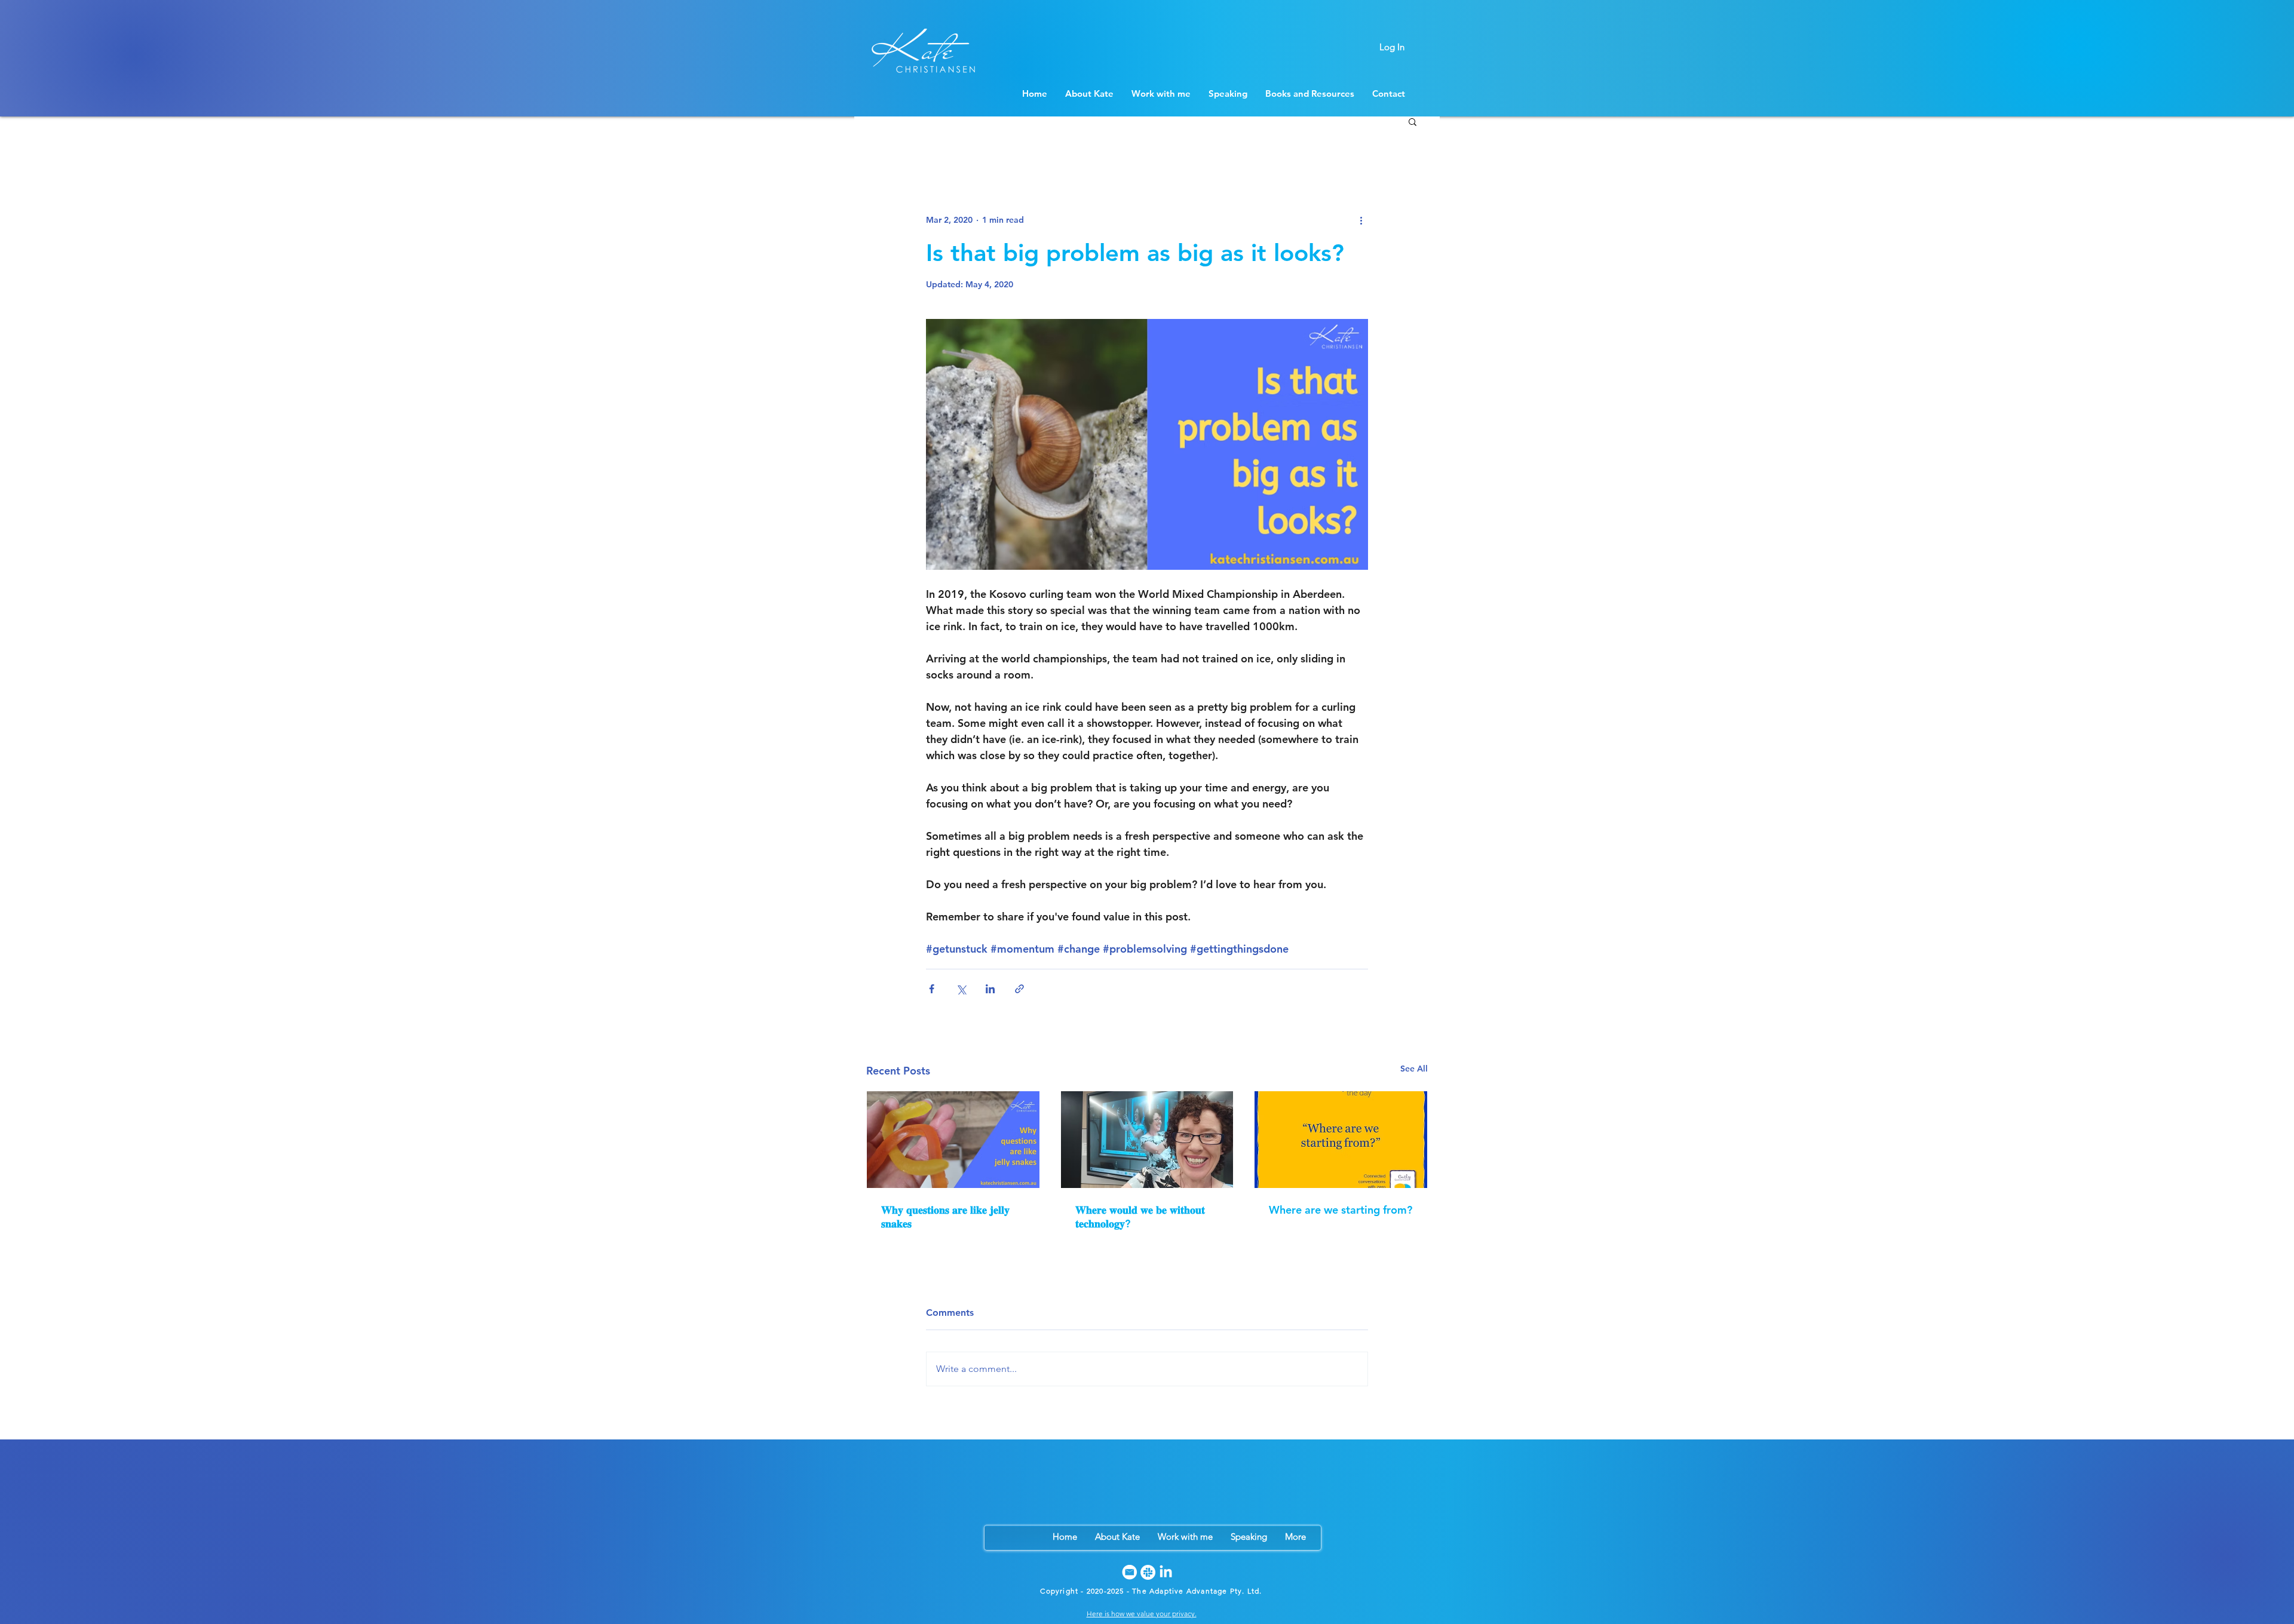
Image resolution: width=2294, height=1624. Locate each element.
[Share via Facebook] (932, 989)
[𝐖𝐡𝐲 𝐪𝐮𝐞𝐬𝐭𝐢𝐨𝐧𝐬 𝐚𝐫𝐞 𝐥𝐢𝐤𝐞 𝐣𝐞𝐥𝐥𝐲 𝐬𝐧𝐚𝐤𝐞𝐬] (953, 1140)
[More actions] (1361, 220)
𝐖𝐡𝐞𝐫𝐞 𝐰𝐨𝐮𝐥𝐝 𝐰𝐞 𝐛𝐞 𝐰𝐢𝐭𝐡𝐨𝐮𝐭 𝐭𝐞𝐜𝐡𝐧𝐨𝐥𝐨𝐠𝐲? (1140, 1217)
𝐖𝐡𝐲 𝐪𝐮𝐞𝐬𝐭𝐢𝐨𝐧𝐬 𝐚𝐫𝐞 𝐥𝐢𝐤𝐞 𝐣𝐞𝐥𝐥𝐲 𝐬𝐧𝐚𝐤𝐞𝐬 (945, 1217)
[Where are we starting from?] (1341, 1140)
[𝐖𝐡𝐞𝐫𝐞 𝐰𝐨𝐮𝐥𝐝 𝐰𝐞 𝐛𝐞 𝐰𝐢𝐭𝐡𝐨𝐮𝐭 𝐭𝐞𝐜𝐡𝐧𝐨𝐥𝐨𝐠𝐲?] (1147, 1140)
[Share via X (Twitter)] (961, 989)
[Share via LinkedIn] (990, 989)
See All (1414, 1069)
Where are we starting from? (1341, 1210)
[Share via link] (1019, 989)
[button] (1413, 121)
